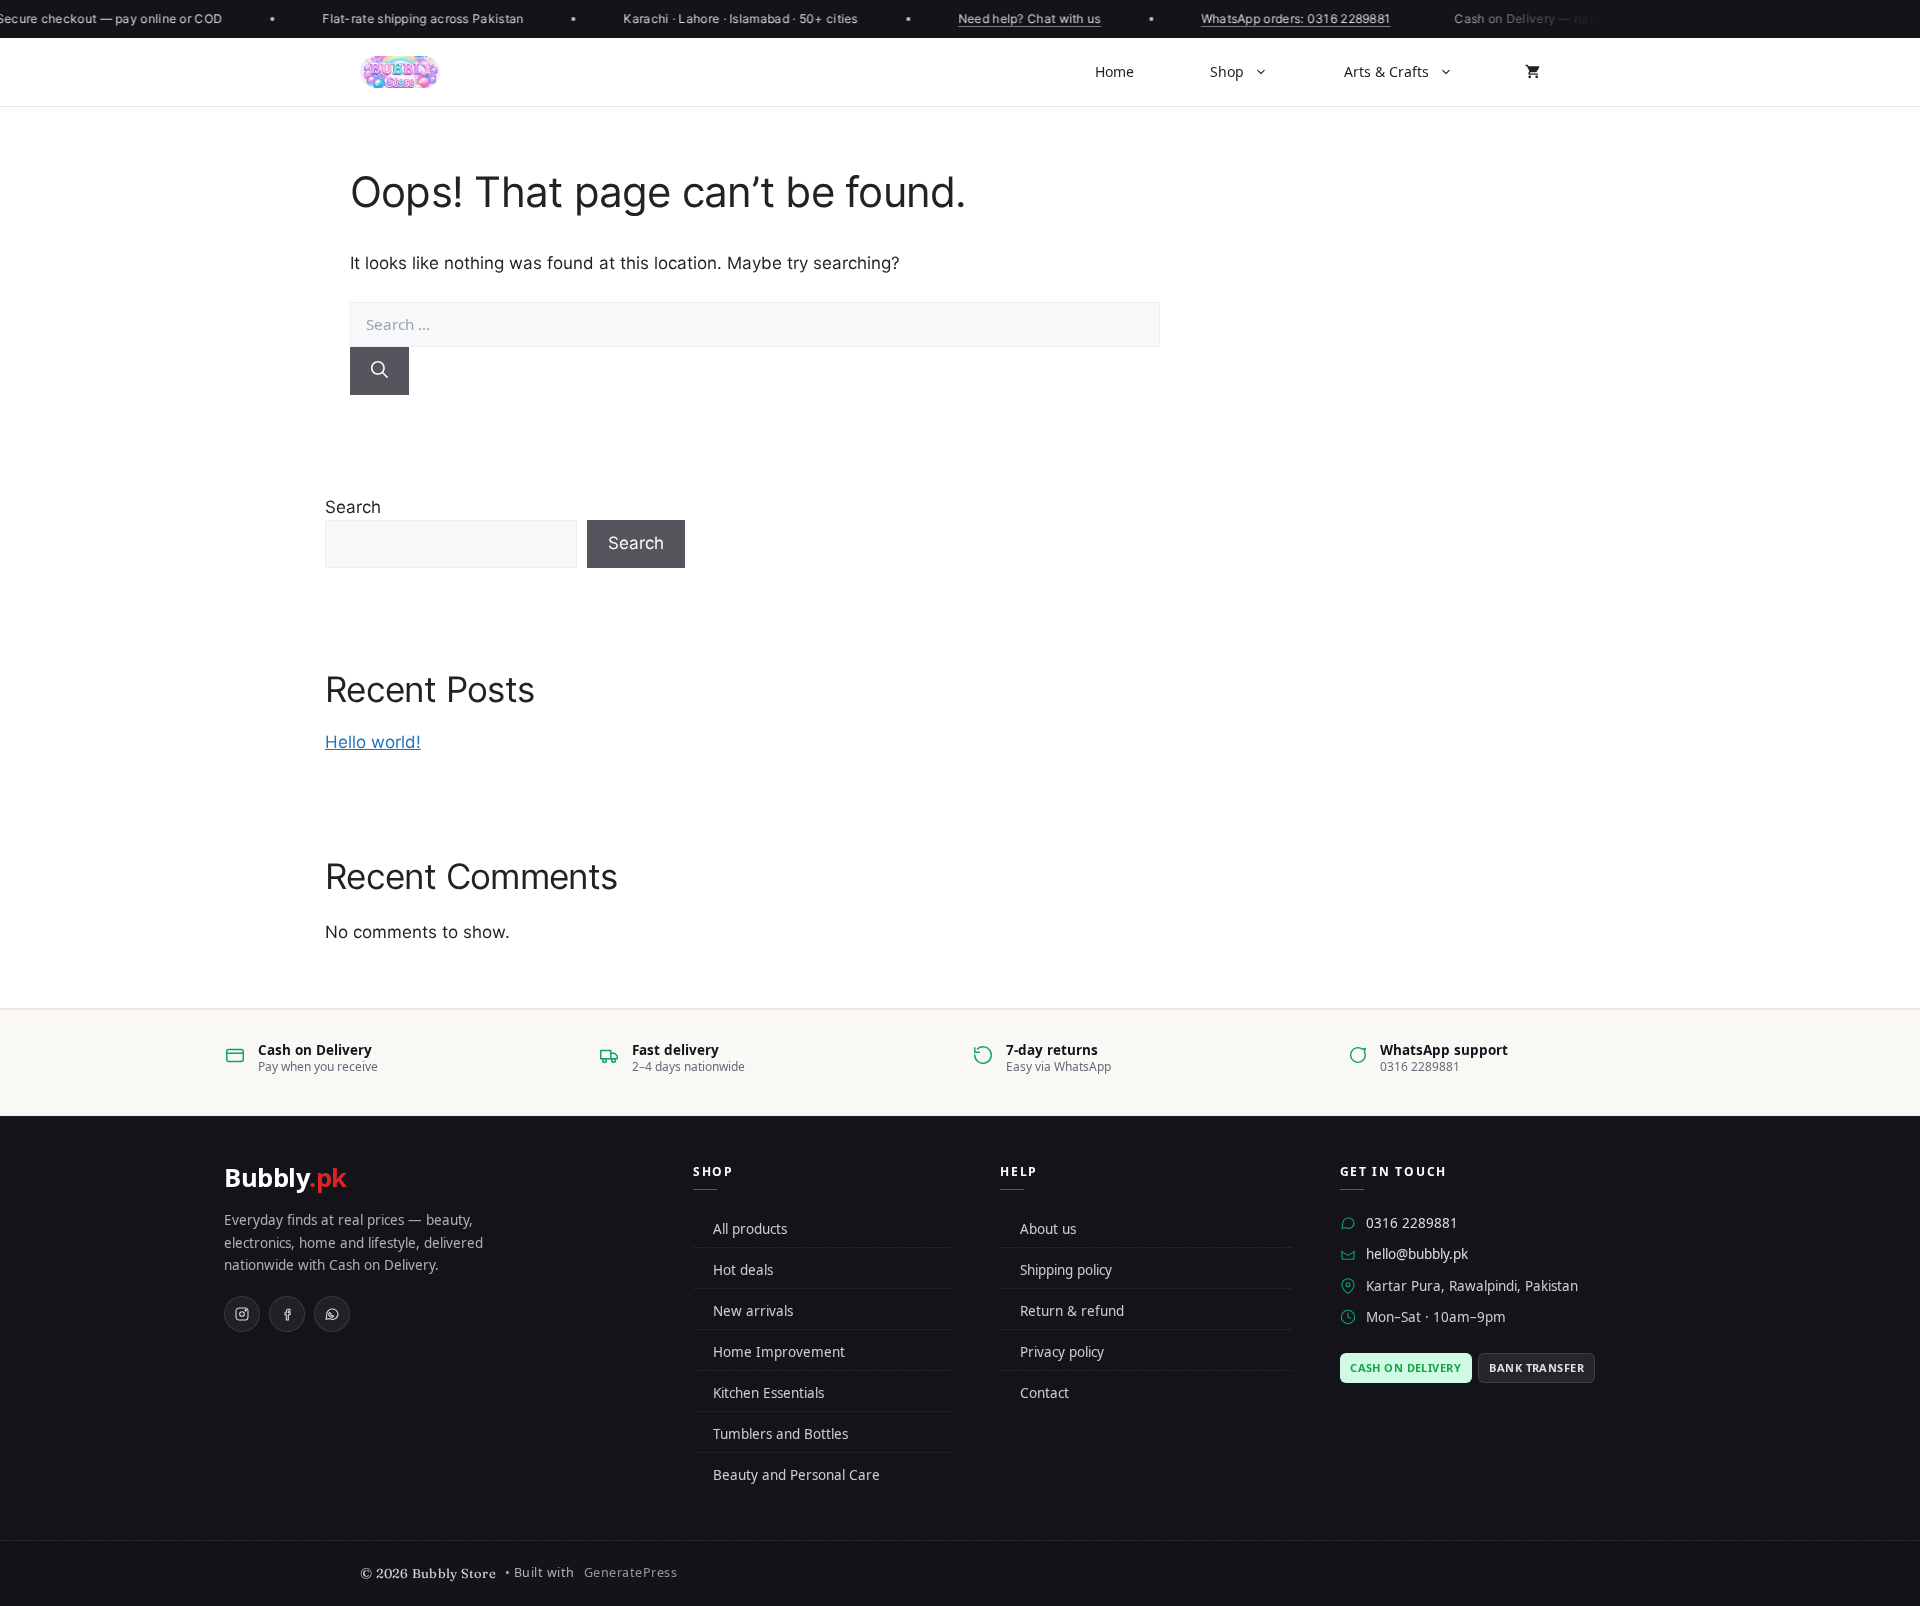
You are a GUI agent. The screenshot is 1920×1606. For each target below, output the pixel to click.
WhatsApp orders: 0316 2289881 (1288, 18)
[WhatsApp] (332, 1314)
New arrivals (753, 1311)
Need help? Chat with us (1021, 18)
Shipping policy (1066, 1270)
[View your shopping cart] (1532, 72)
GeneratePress (631, 1572)
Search (353, 507)
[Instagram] (242, 1314)
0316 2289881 (1412, 1223)
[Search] (379, 371)
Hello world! (373, 742)
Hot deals (743, 1270)
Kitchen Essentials (768, 1393)
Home (1114, 71)
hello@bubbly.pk (1417, 1254)
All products (750, 1229)
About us (1048, 1229)
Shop (1227, 71)
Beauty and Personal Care (796, 1475)
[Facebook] (287, 1314)
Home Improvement (779, 1352)
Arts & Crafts (1386, 71)
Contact (1044, 1393)
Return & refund (1072, 1311)
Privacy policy (1062, 1352)
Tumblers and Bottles (780, 1434)
